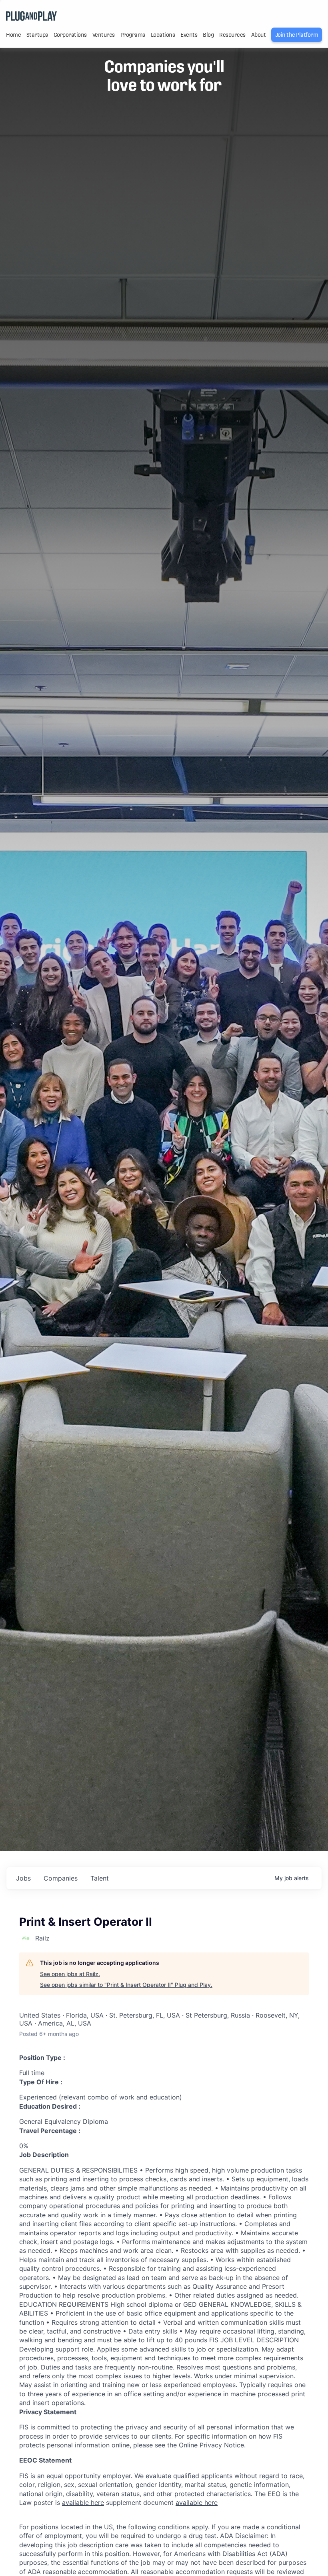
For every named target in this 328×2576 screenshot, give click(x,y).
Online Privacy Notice (211, 2445)
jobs (23, 1878)
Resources (232, 35)
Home (13, 35)
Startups (37, 35)
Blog (208, 35)
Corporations (70, 35)
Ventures (104, 35)
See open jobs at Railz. (70, 1974)
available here (83, 2503)
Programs (133, 35)
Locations (163, 35)
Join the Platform (297, 35)
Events (189, 35)
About (259, 35)
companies (61, 1878)
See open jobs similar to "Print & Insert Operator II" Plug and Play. (126, 1985)
